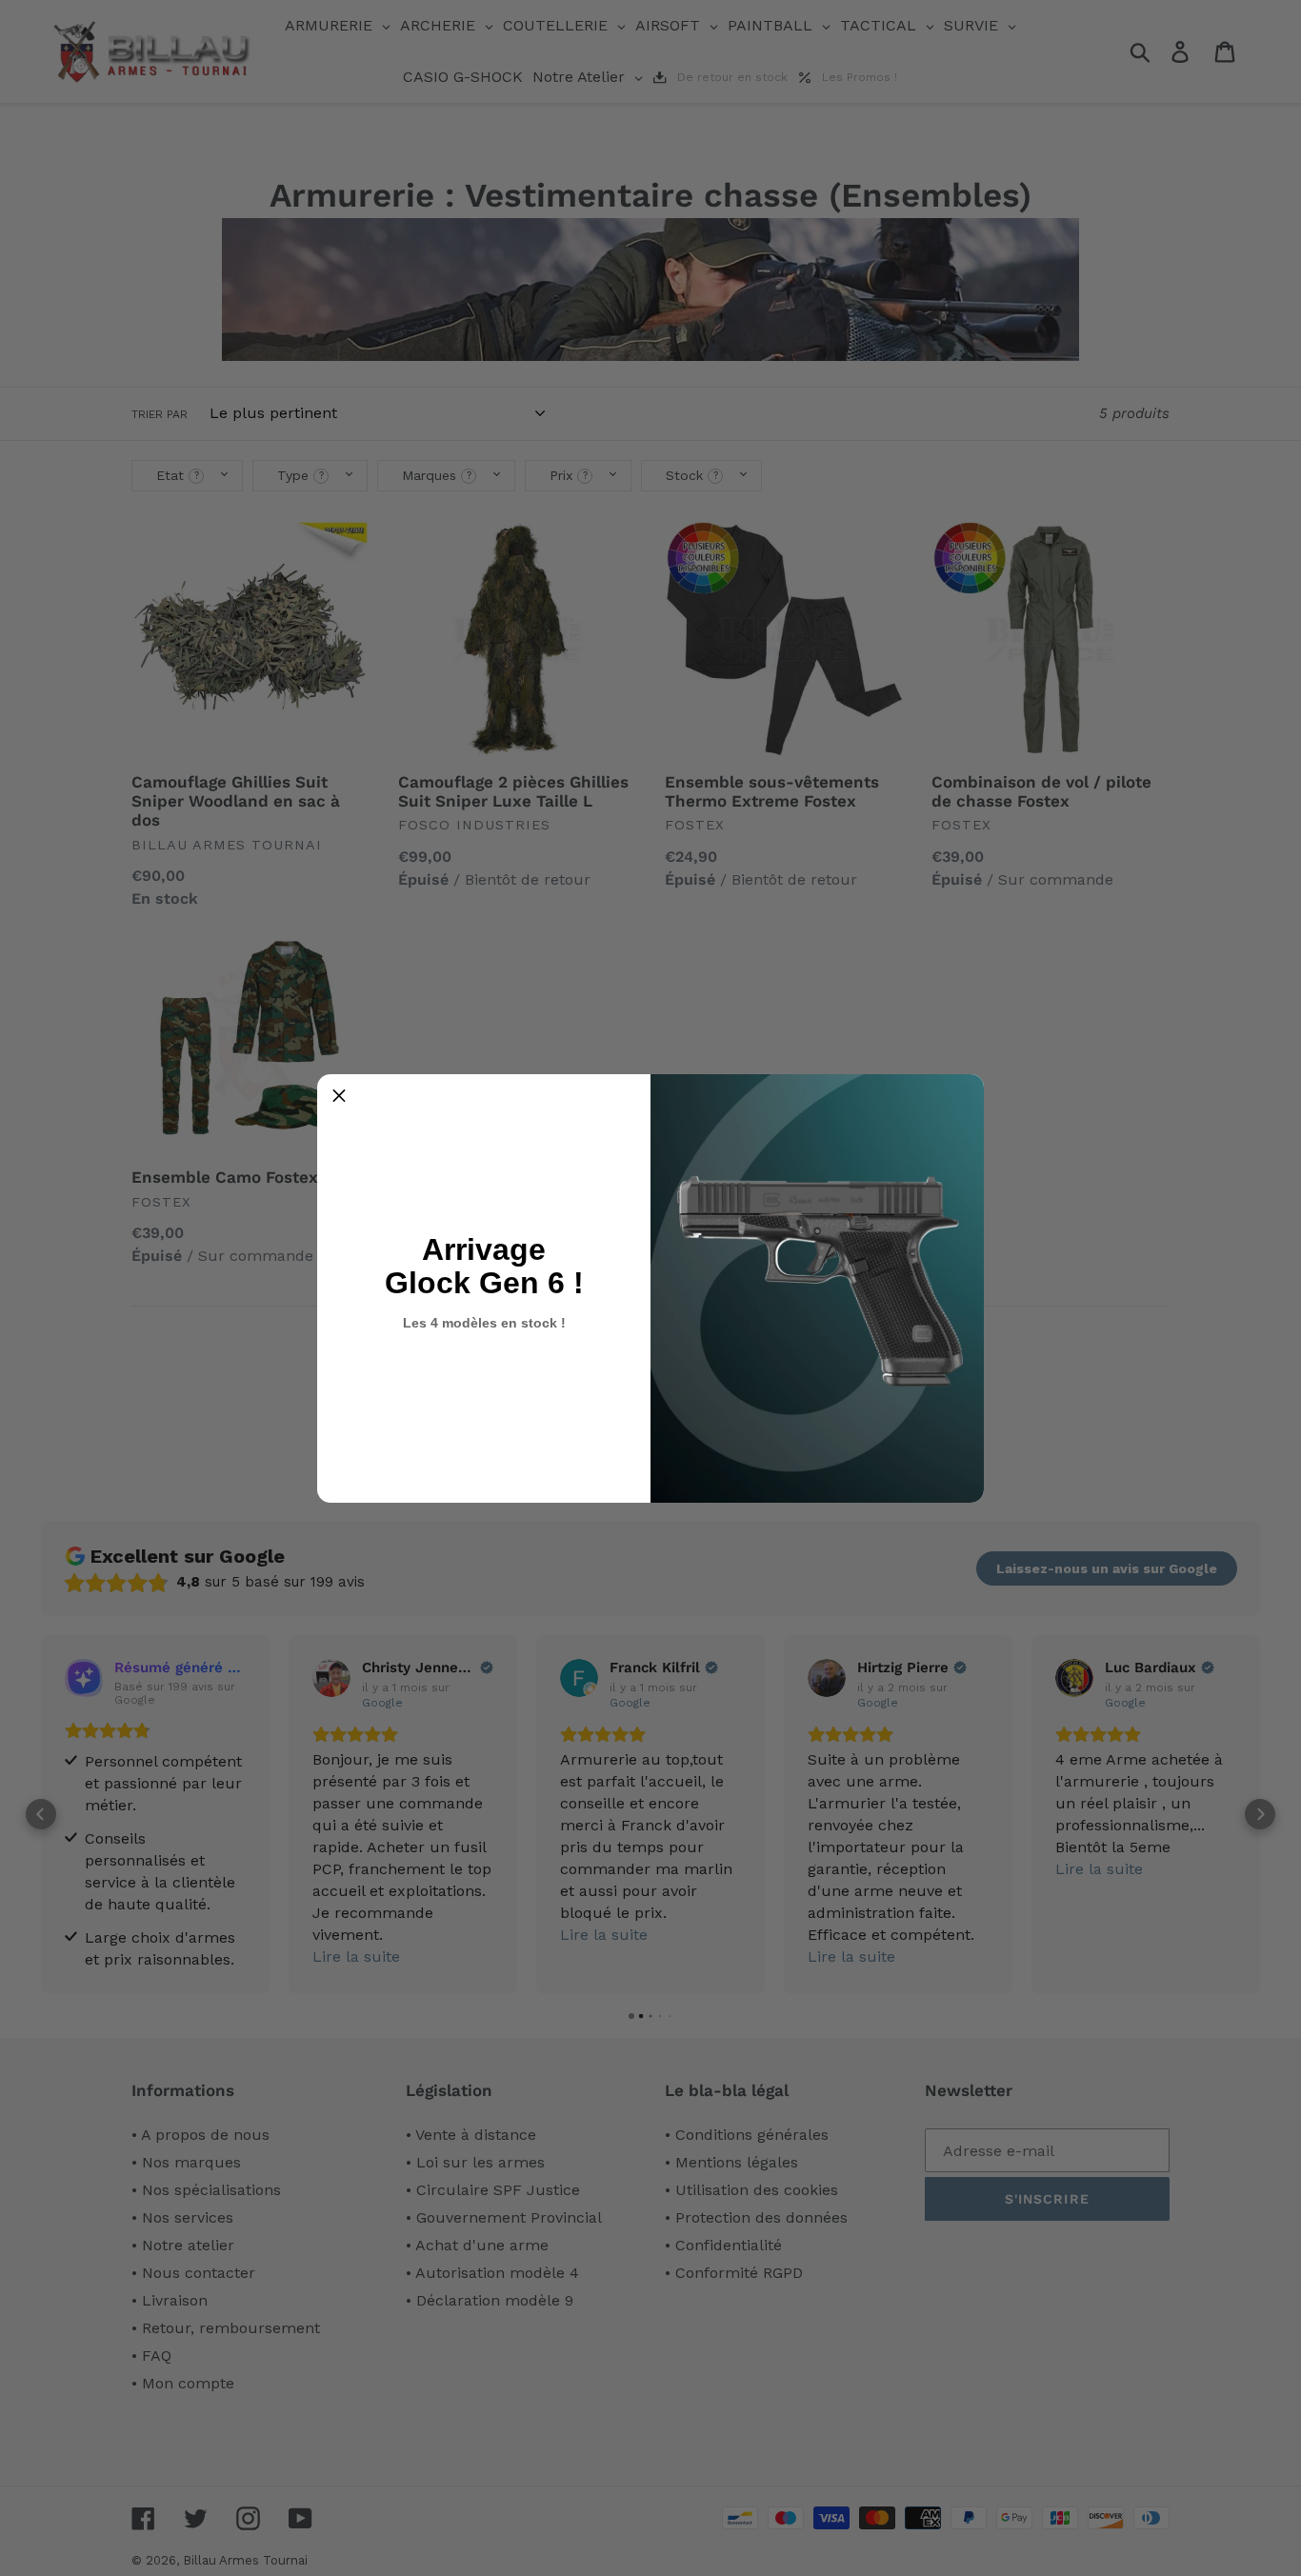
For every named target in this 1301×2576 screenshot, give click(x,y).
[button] (339, 1096)
